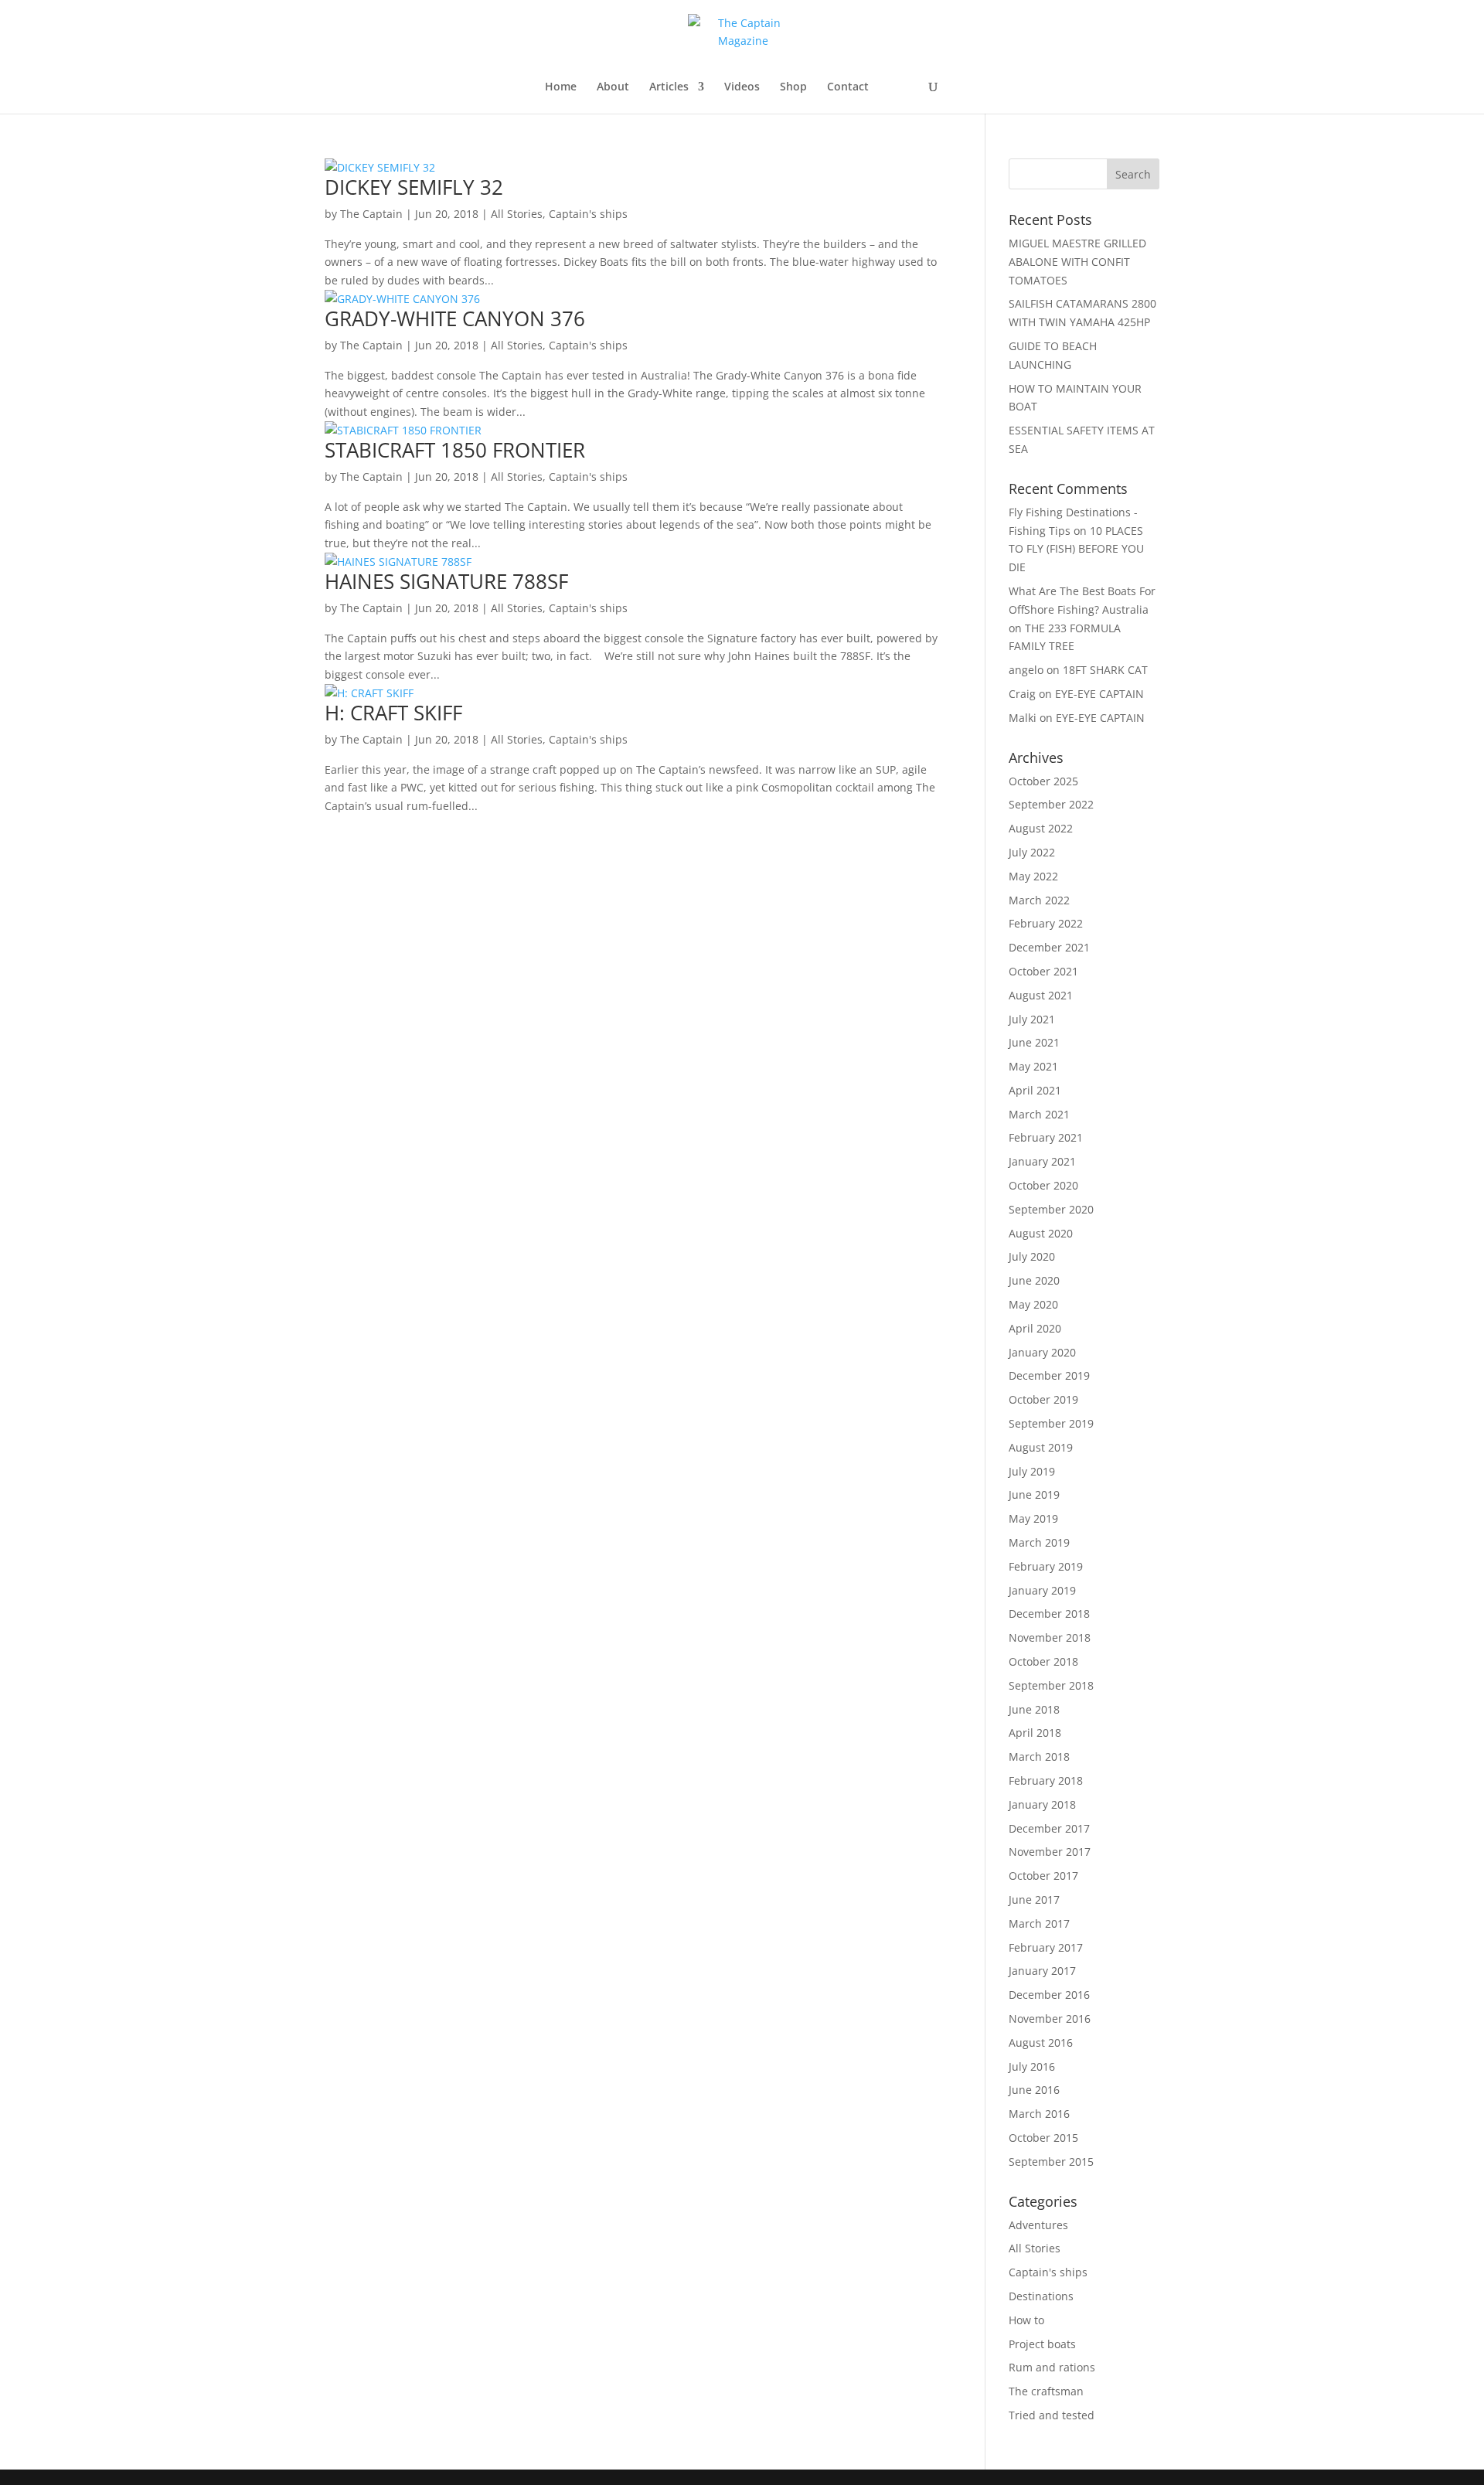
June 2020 (1034, 1280)
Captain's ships (588, 214)
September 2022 (1051, 804)
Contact (848, 87)
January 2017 (1042, 1971)
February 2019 (1046, 1566)
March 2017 (1039, 1923)
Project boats (1042, 2344)
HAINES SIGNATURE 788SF (446, 581)
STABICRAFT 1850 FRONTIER (455, 450)
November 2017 (1050, 1852)
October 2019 (1043, 1399)
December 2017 (1049, 1828)
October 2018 (1043, 1661)
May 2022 (1033, 876)
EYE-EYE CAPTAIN (1099, 694)
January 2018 (1042, 1804)
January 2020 (1042, 1352)
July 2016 (1032, 2066)
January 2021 (1042, 1161)
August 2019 (1041, 1447)
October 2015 (1043, 2138)
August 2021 (1041, 995)
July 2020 (1032, 1256)
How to (1026, 2320)
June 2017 (1034, 1899)
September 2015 (1051, 2162)
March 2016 (1039, 2114)
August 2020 (1041, 1233)
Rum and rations (1052, 2367)
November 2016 (1050, 2019)
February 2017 (1046, 1947)
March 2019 (1039, 1542)
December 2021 (1049, 947)
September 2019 (1051, 1423)
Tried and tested (1052, 2415)
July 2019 (1032, 1471)
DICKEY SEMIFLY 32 (414, 187)
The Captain (371, 214)
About (613, 87)
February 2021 (1046, 1137)
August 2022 (1041, 828)
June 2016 (1034, 2090)
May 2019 (1033, 1518)
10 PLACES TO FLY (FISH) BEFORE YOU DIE (1076, 549)
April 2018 (1035, 1733)
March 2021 (1039, 1114)
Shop (793, 87)
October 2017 (1043, 1876)
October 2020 (1043, 1185)
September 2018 (1051, 1685)
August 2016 (1041, 2042)
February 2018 (1046, 1780)
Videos (742, 87)
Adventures (1038, 2225)
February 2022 (1046, 923)
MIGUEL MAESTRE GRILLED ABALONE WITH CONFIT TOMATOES (1077, 262)
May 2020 (1033, 1304)
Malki (1023, 718)
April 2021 (1035, 1090)
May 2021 (1033, 1066)
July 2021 (1032, 1019)
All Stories (517, 214)
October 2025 (1043, 781)
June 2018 (1034, 1709)
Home (561, 87)
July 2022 (1032, 852)
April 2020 (1035, 1328)
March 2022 (1039, 900)
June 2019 (1034, 1494)
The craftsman (1046, 2391)
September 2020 (1051, 1209)
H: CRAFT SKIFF (393, 713)
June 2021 (1034, 1042)
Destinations (1041, 2296)
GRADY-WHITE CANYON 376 (455, 318)
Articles (669, 87)
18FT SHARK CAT (1105, 670)
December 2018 (1049, 1614)
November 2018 (1050, 1637)
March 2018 (1039, 1757)
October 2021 (1043, 971)
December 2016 (1049, 1995)
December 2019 (1049, 1375)
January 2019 (1042, 1590)
